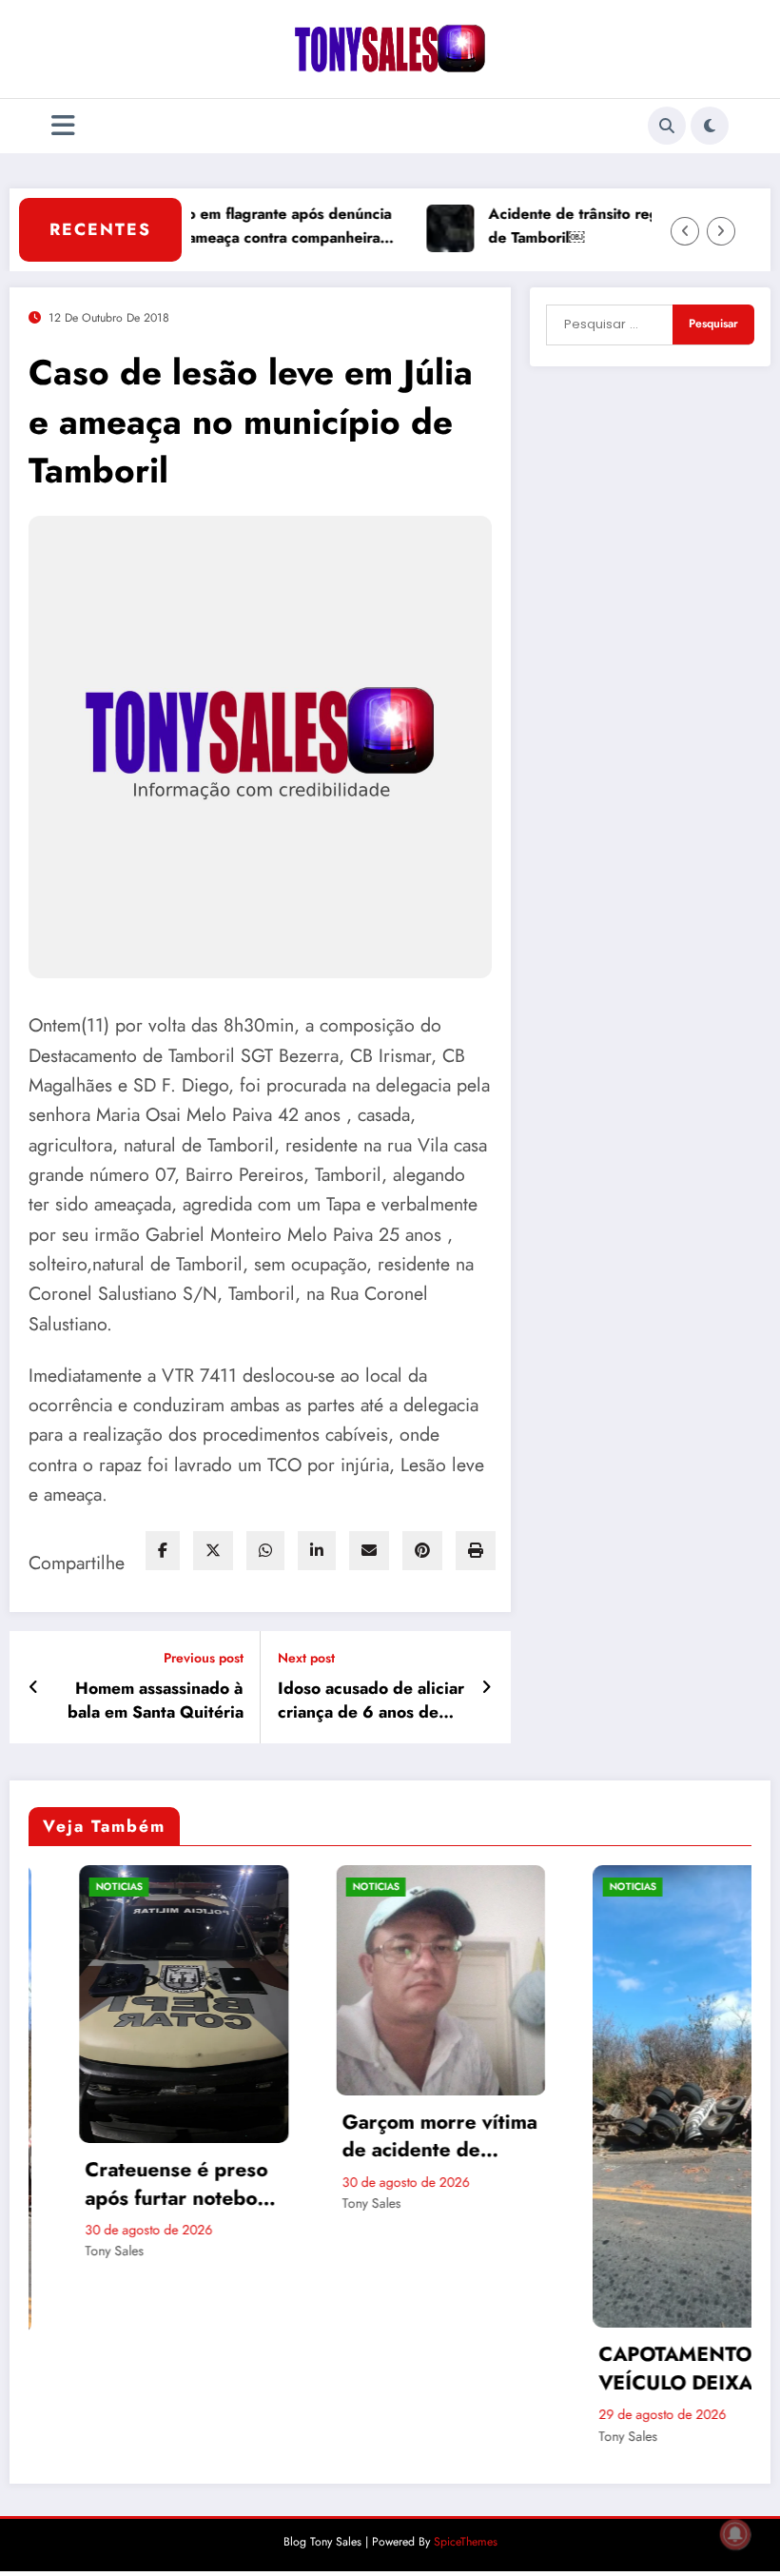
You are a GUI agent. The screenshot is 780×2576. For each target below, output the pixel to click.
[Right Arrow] (721, 231)
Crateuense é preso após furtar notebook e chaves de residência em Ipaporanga (132, 2184)
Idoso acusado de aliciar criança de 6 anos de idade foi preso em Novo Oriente (371, 1701)
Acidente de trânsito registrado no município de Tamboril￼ (602, 226)
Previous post (204, 1658)
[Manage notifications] (735, 2534)
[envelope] (369, 1551)
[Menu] (63, 126)
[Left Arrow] (685, 231)
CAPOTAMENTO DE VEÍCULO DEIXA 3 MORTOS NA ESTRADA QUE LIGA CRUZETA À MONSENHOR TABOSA (644, 2369)
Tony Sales (64, 2251)
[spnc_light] (710, 126)
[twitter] (213, 1551)
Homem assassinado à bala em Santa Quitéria (156, 1701)
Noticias (68, 1887)
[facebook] (163, 1551)
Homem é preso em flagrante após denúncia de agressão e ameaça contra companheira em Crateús (197, 226)
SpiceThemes (466, 2542)
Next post (306, 1658)
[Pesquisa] (667, 126)
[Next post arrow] (487, 1687)
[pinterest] (422, 1551)
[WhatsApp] (265, 1551)
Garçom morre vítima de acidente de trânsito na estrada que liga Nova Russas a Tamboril (389, 2137)
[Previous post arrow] (34, 1687)
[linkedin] (317, 1551)
